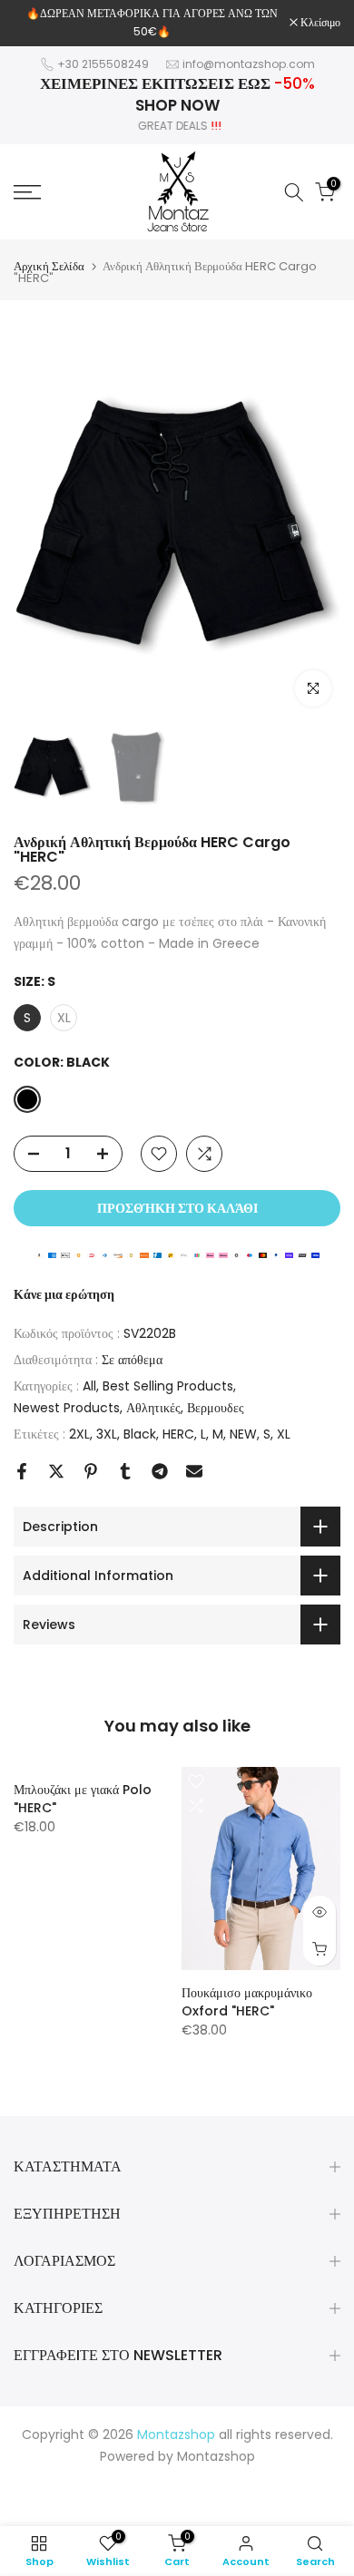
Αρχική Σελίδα (49, 266)
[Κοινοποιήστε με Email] (194, 1471)
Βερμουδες (216, 1408)
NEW (243, 1434)
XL (284, 1434)
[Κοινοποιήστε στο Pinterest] (91, 1471)
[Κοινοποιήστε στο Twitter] (56, 1471)
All (89, 1386)
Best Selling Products (168, 1386)
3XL (107, 1434)
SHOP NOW (177, 105)
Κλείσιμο (319, 23)
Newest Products (67, 1408)
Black (140, 1434)
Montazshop (216, 2456)
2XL (79, 1434)
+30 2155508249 (103, 64)
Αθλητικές (153, 1408)
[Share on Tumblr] (125, 1471)
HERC (178, 1434)
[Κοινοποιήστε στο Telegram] (160, 1471)
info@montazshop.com (249, 64)
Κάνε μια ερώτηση (64, 1294)
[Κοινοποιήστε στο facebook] (22, 1471)
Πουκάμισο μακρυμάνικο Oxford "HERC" (247, 2002)
